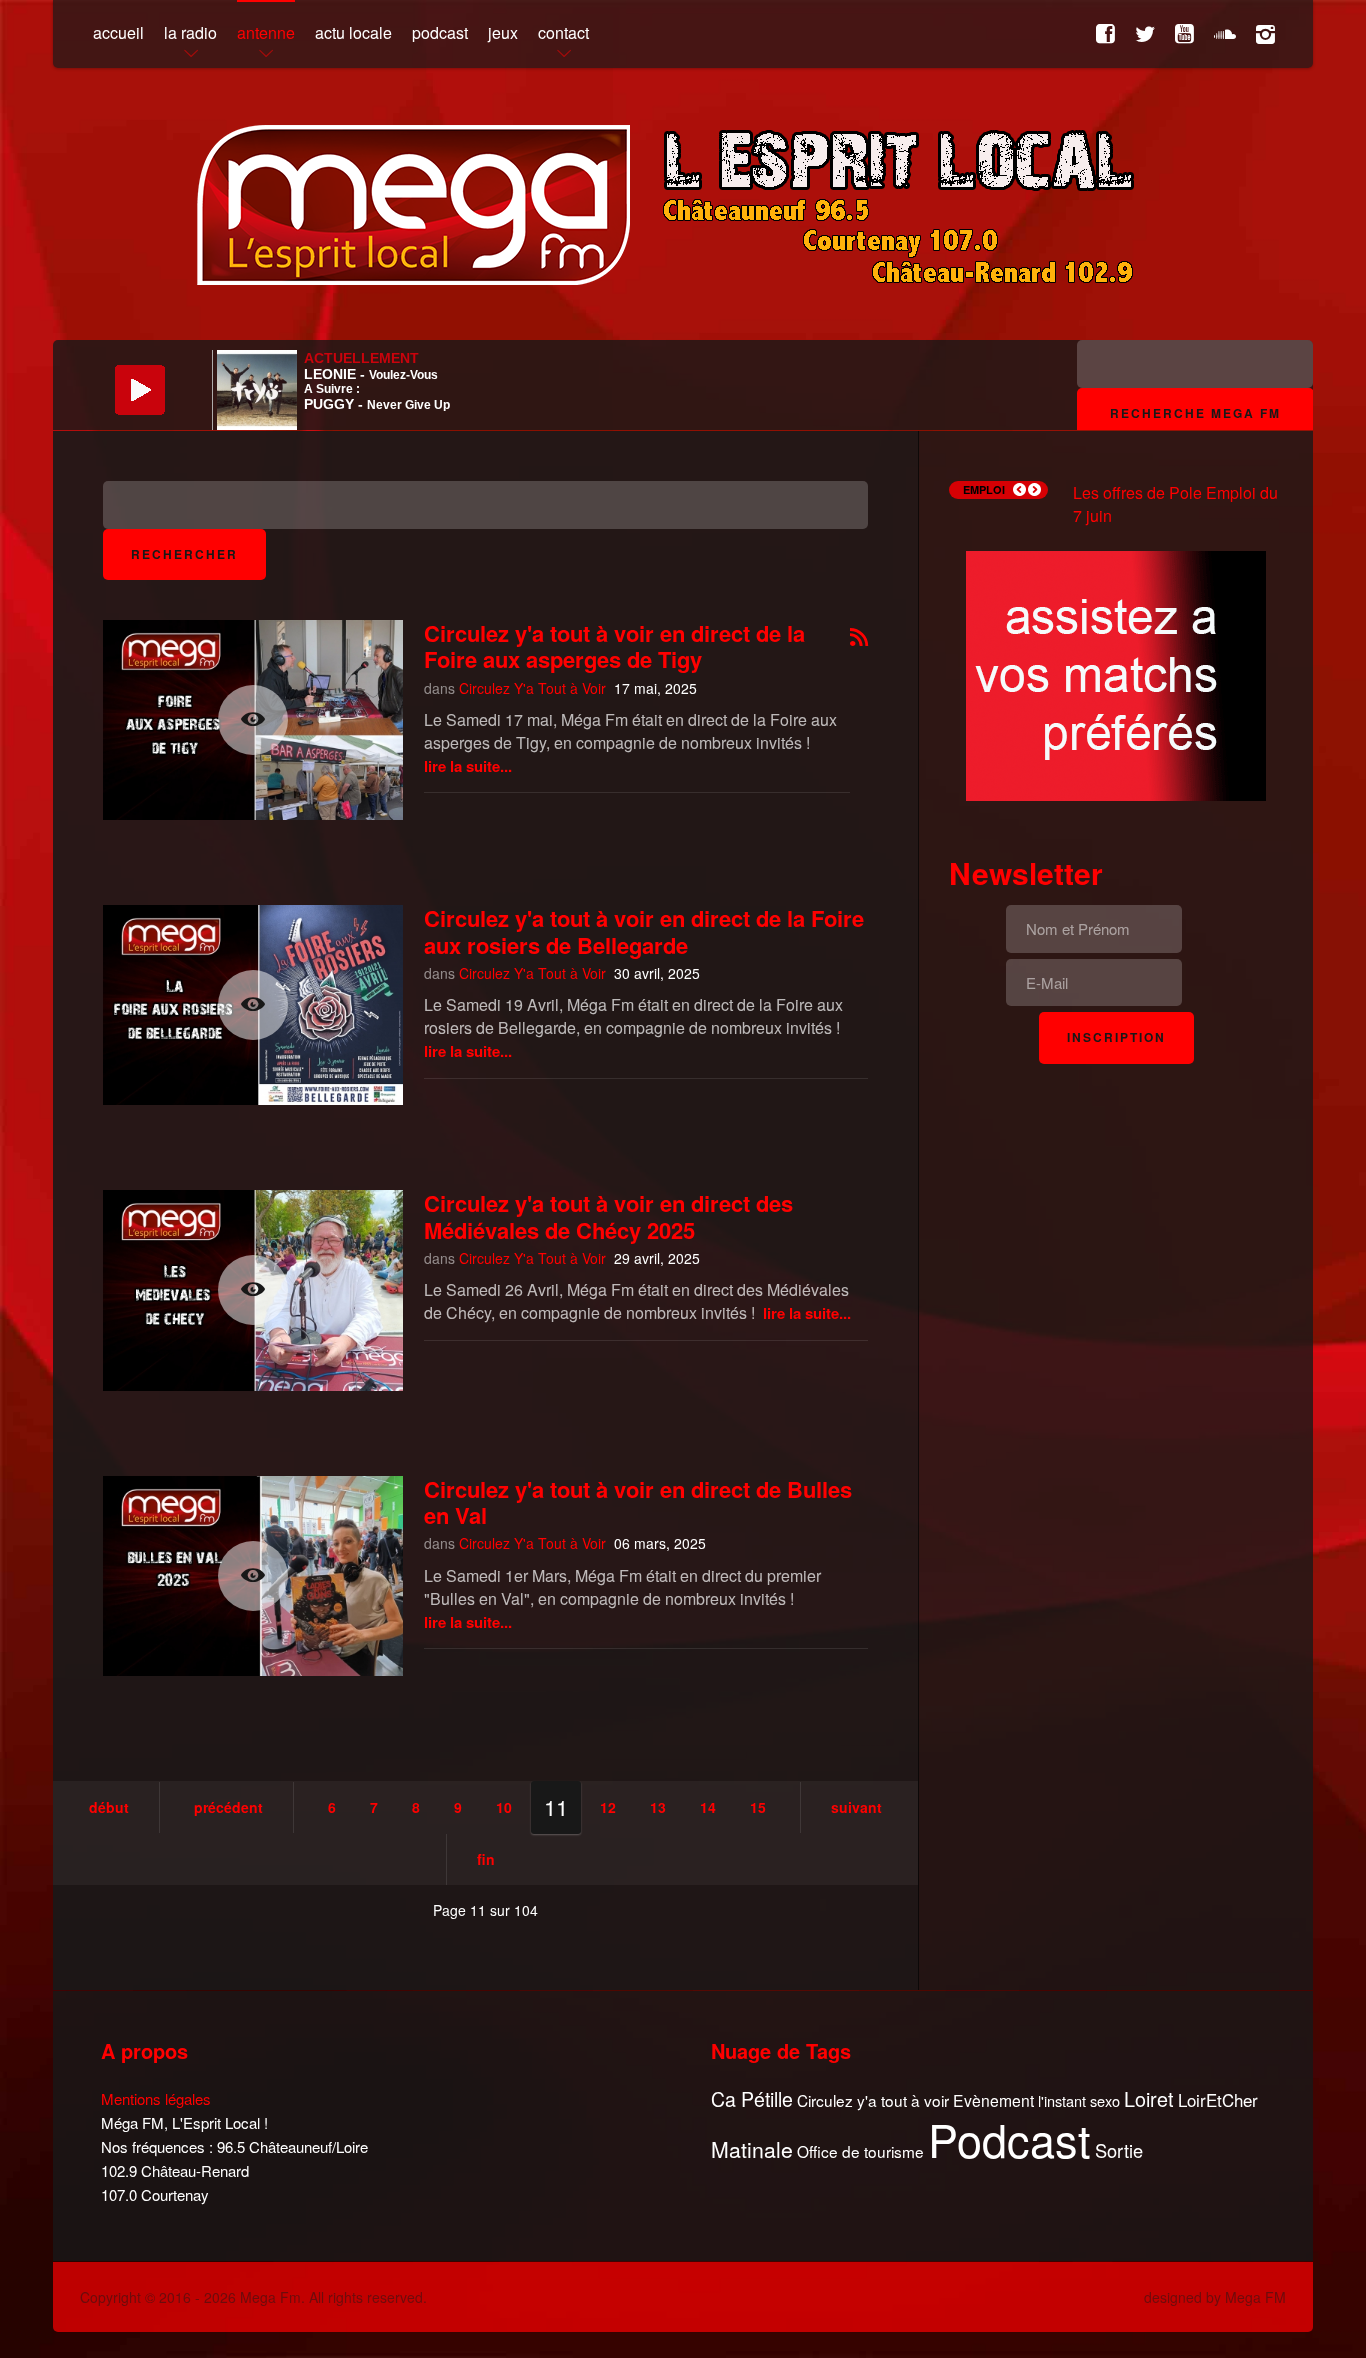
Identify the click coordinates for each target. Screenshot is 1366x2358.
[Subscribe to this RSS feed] (859, 638)
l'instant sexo (1079, 2100)
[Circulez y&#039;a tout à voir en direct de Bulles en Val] (253, 1576)
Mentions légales (156, 2098)
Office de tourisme (860, 2151)
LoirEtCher (1218, 2100)
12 (608, 1807)
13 (658, 1807)
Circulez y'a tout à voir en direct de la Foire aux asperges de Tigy (614, 646)
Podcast (1009, 2139)
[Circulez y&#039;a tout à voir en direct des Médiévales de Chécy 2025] (253, 1290)
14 (708, 1807)
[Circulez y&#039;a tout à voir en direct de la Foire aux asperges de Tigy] (253, 720)
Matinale (752, 2150)
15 (758, 1807)
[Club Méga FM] (1116, 673)
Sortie (1119, 2151)
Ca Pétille (752, 2099)
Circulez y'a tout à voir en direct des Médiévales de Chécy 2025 (608, 1216)
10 (504, 1807)
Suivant (856, 1807)
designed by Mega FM (1215, 2297)
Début (109, 1807)
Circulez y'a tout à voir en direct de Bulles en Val (638, 1502)
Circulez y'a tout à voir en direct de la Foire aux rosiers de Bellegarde (644, 931)
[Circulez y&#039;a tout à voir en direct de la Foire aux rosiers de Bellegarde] (253, 1005)
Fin (486, 1859)
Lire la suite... (468, 766)
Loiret (1149, 2099)
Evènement (993, 2100)
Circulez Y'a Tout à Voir (532, 688)
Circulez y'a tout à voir (873, 2100)
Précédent (228, 1807)
